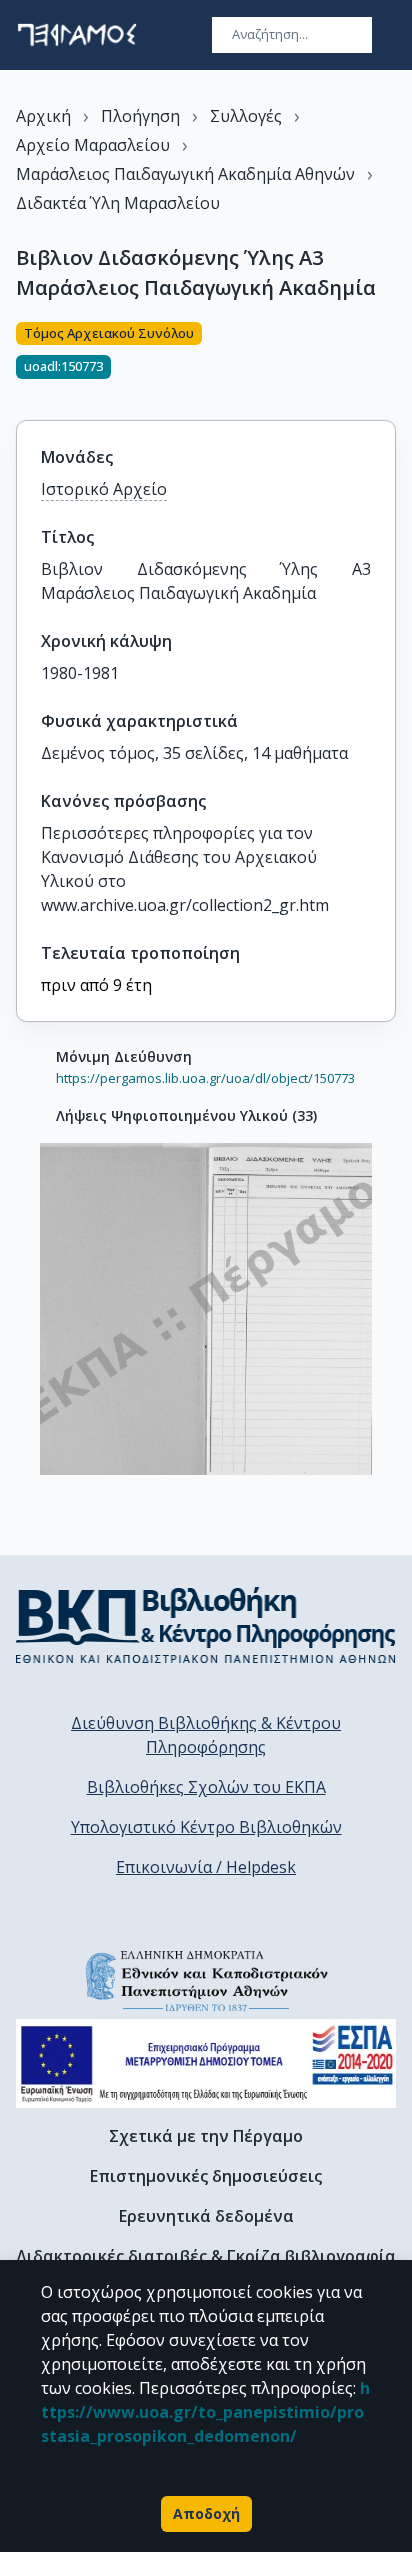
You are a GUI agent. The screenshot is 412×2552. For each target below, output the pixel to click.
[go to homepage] (77, 35)
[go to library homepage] (206, 1625)
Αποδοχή (206, 2513)
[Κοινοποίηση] (388, 359)
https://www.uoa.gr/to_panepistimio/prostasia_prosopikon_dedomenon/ (205, 2412)
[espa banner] (206, 2063)
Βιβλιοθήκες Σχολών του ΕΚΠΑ (206, 1787)
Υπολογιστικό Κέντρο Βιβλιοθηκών (206, 1827)
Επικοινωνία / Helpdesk (206, 1867)
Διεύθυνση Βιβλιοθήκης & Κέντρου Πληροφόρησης (206, 1735)
